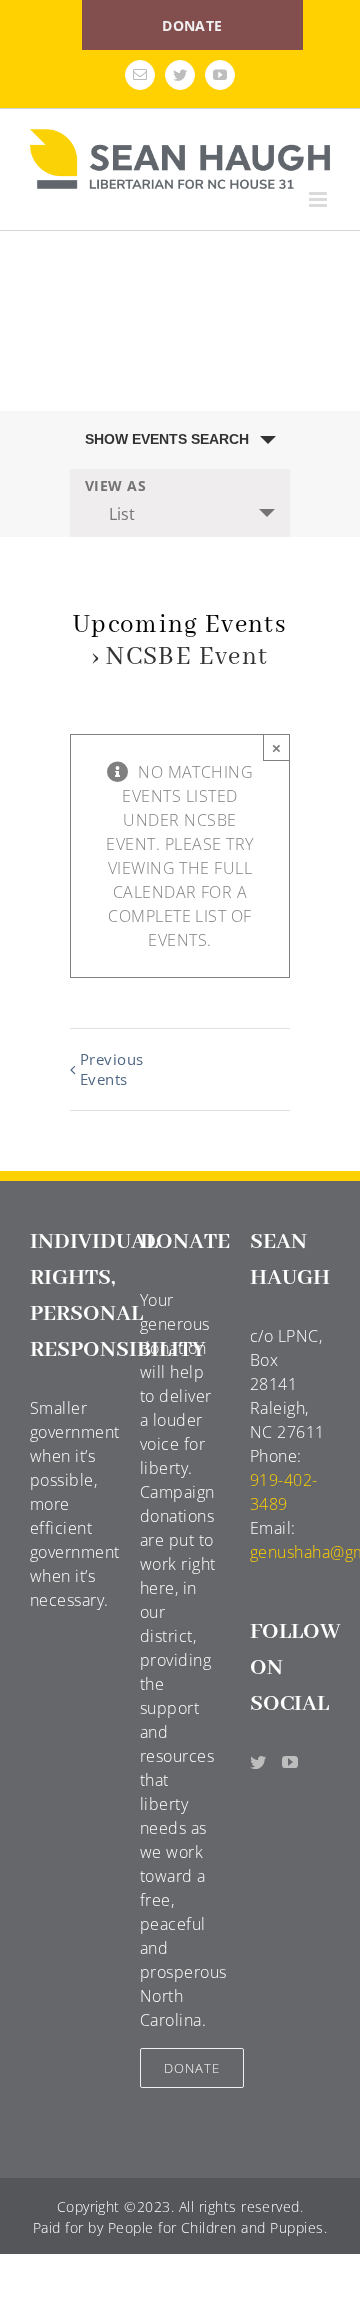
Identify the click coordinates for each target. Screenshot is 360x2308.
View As (115, 486)
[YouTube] (290, 1762)
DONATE (192, 25)
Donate (192, 2068)
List (122, 514)
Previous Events (112, 1069)
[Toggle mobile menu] (319, 199)
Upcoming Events (180, 625)
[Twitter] (258, 1762)
